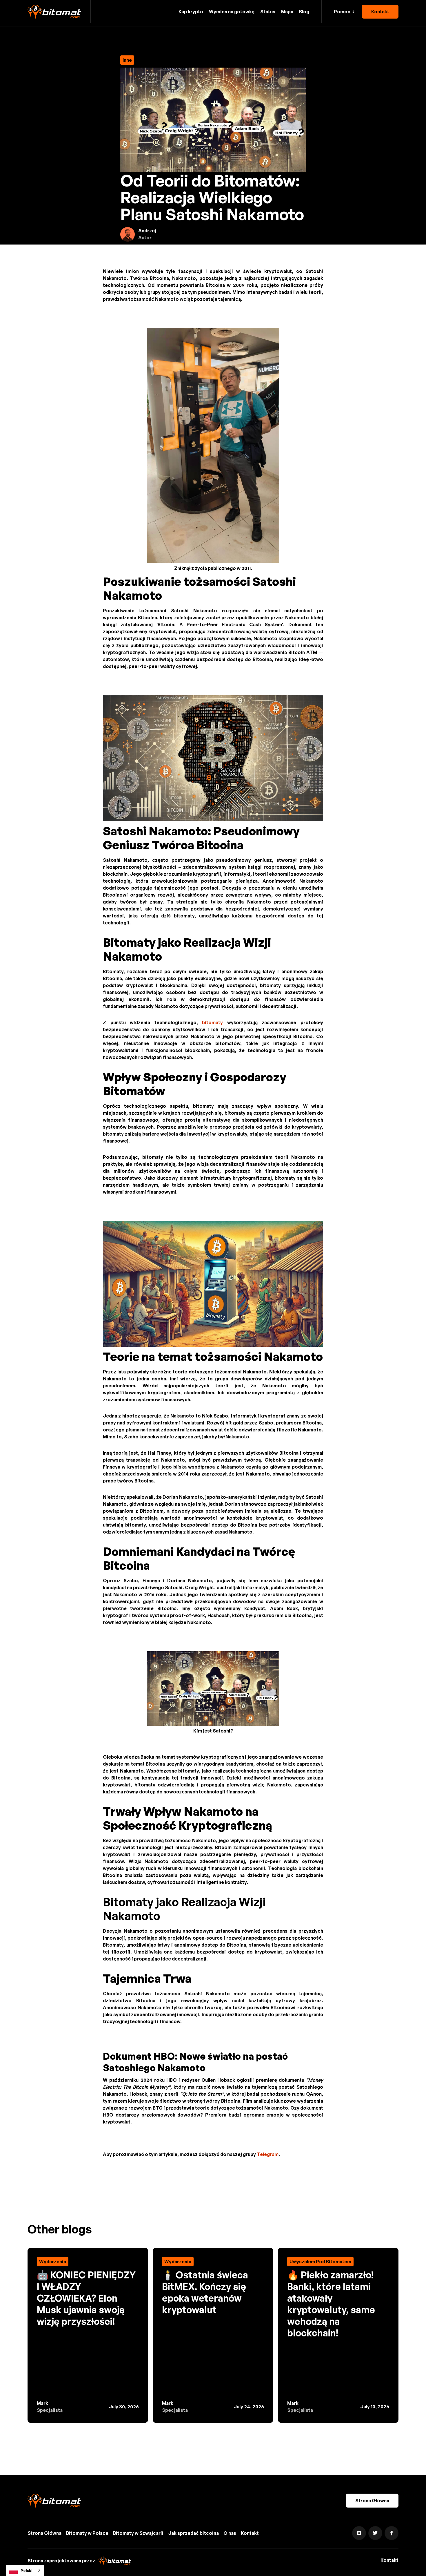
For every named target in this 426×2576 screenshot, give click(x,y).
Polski (27, 2570)
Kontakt (380, 12)
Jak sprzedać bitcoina (193, 2533)
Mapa (287, 12)
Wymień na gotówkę (232, 12)
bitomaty (212, 1022)
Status (268, 12)
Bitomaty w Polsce (87, 2533)
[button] (344, 12)
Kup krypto (191, 12)
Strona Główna (372, 2501)
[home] (54, 12)
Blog (304, 12)
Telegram (268, 2154)
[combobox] (25, 2570)
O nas (230, 2533)
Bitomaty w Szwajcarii (138, 2533)
